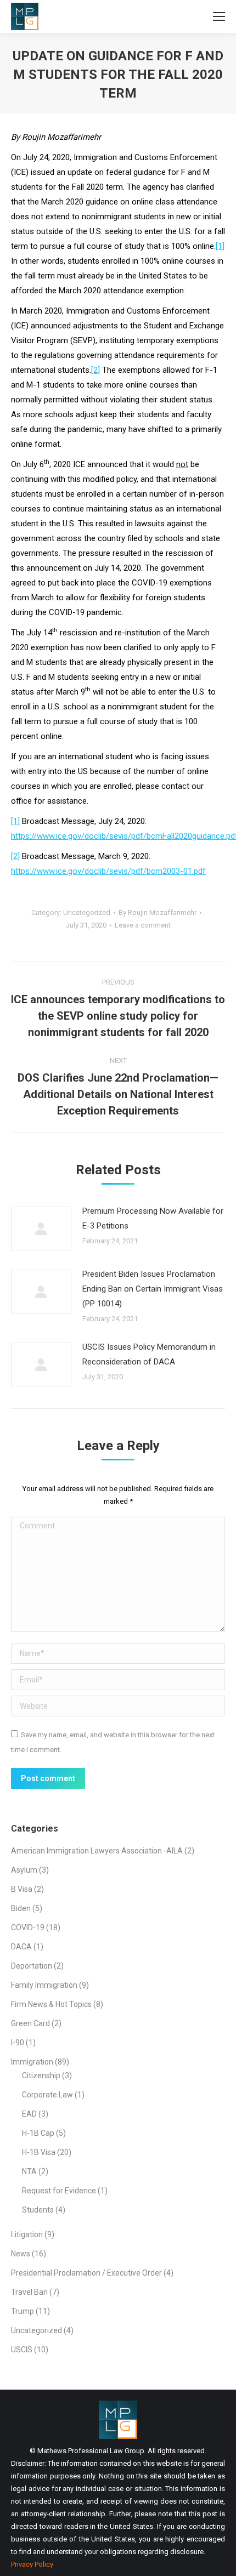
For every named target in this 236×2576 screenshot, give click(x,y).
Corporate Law (47, 2095)
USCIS (22, 2350)
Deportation (32, 1966)
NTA (29, 2171)
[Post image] (41, 1229)
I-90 (18, 2043)
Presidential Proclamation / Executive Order (86, 2273)
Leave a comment (143, 925)
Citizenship (41, 2075)
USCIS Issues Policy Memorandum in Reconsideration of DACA (149, 1354)
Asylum (24, 1870)
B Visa (22, 1889)
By (158, 912)
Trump (23, 2311)
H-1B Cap (38, 2133)
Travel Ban (29, 2292)
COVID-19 (28, 1927)
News (21, 2254)
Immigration (32, 2062)
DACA (21, 1947)
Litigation (27, 2234)
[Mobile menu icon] (219, 16)
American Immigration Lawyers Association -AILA (97, 1851)
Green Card (30, 2023)
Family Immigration (44, 1985)
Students (38, 2210)
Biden (21, 1908)
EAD (29, 2114)
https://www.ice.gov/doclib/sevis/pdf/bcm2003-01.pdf (108, 871)
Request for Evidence (59, 2191)
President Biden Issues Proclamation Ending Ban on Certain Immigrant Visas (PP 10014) (153, 1289)
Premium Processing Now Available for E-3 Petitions (153, 1218)
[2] (95, 370)
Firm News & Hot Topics (51, 2004)
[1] (220, 246)
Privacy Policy (32, 2564)
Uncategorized (87, 912)
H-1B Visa (39, 2152)
